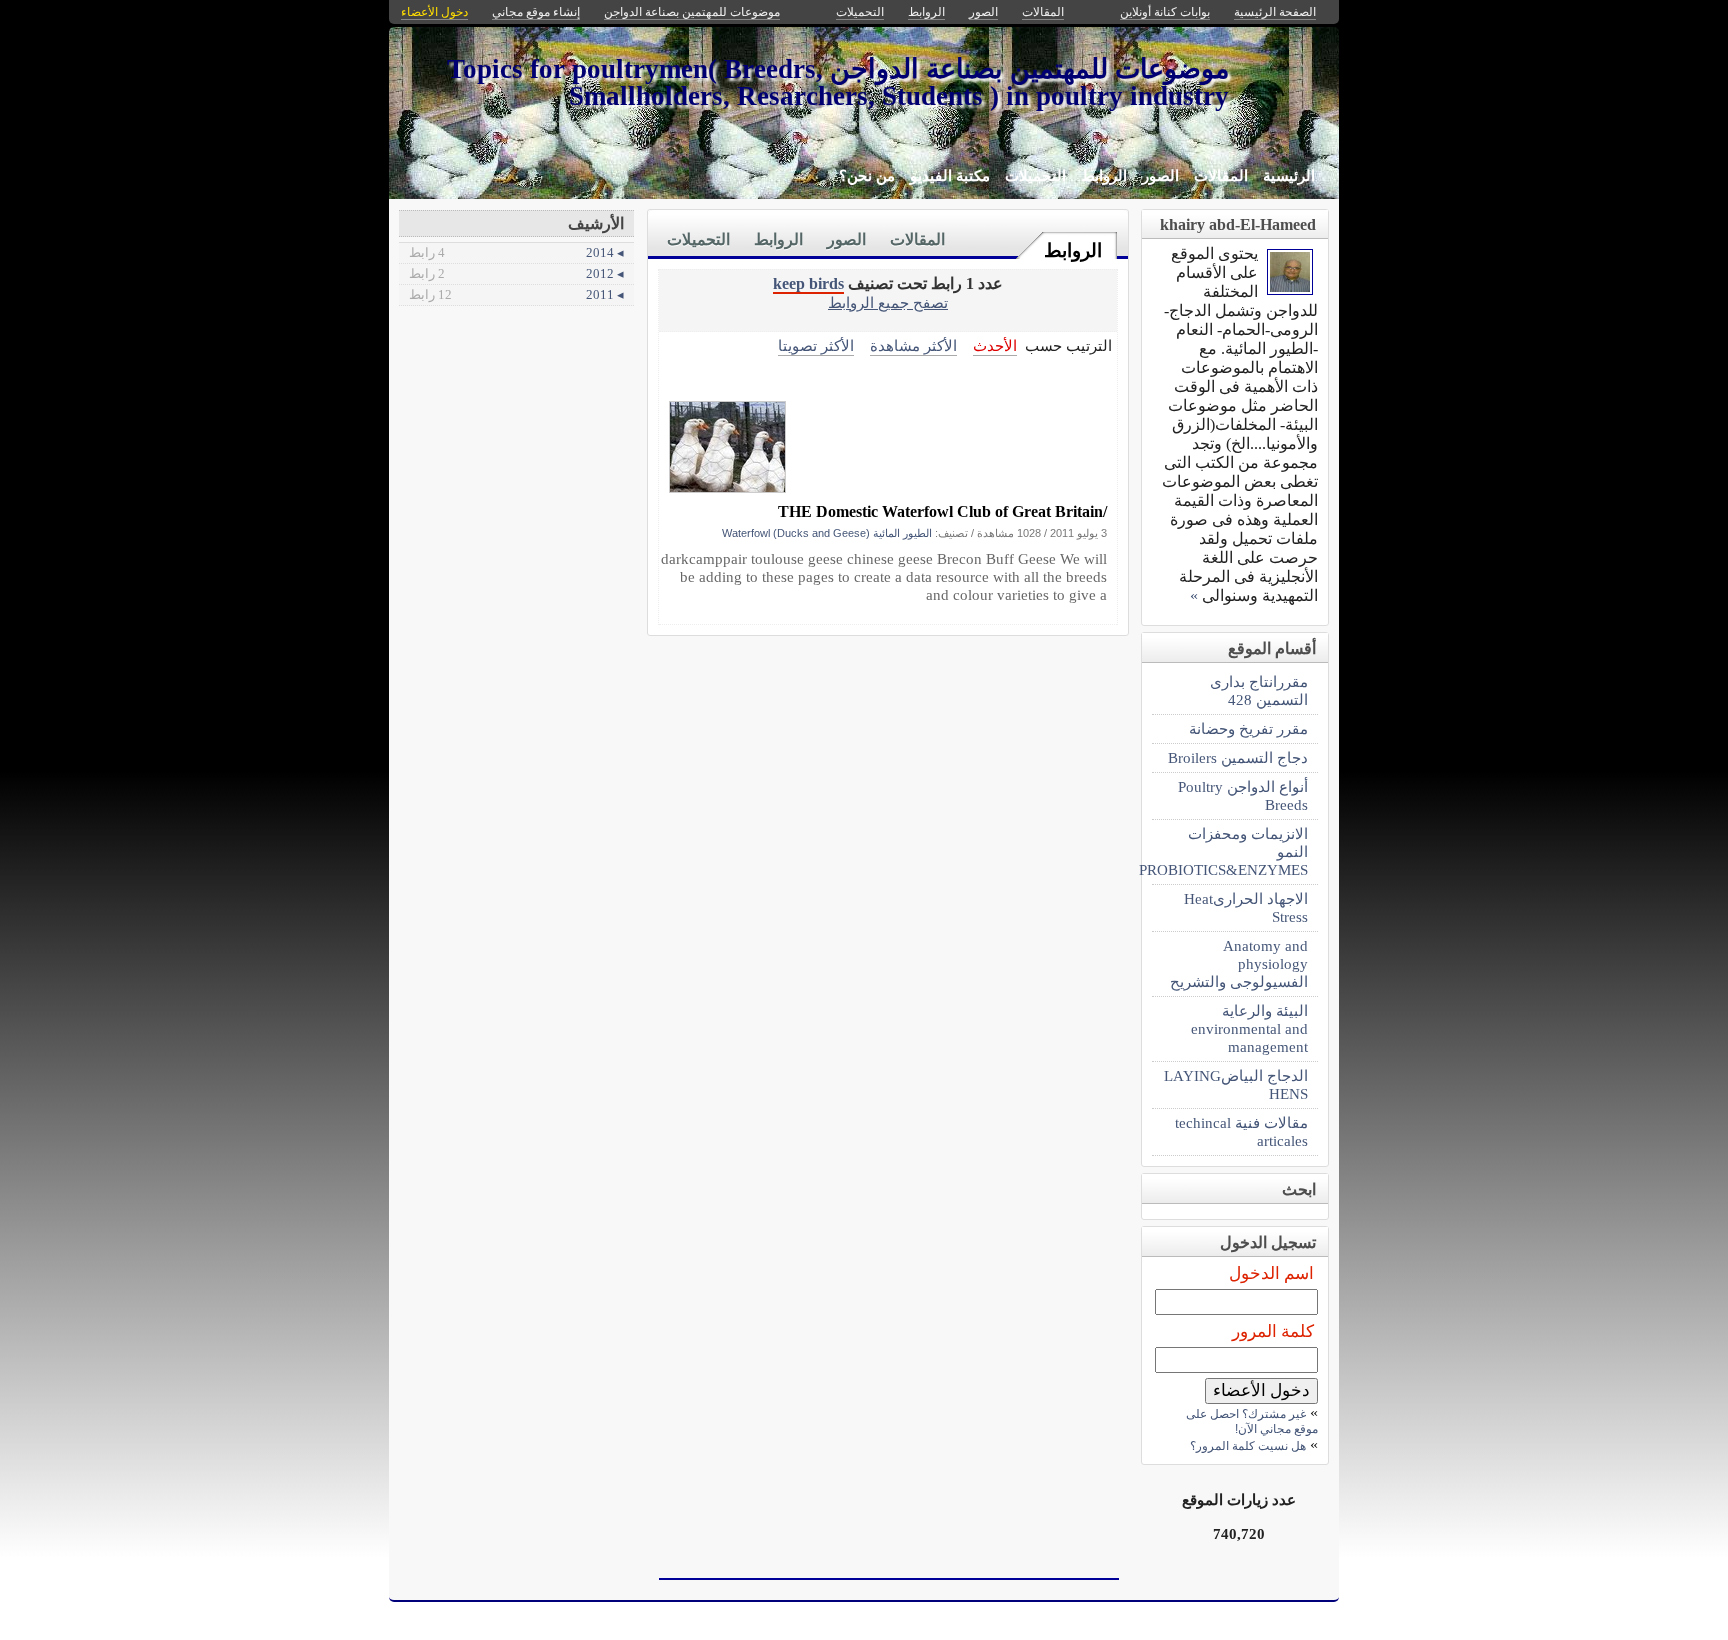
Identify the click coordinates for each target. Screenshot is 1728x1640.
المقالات (1221, 176)
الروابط (1104, 176)
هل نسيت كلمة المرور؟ (1248, 1446)
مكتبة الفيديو (950, 176)
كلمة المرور (1273, 1331)
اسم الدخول (1271, 1273)
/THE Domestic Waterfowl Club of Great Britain (942, 511)
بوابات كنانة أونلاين (1165, 12)
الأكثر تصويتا (816, 345)
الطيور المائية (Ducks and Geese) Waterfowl (827, 533)
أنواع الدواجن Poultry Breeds (1243, 795)
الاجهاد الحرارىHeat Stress (1246, 907)
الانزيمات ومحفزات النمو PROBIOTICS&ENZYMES (1230, 851)
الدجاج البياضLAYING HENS (1236, 1084)
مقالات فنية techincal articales (1241, 1131)
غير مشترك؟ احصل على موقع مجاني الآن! (1252, 1421)
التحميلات (1035, 176)
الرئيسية (1289, 176)
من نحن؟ (867, 176)
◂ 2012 (516, 273)
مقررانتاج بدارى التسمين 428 (1259, 690)
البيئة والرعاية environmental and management (1249, 1028)
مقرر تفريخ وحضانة (1248, 728)
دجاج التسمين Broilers (1238, 757)
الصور (1160, 176)
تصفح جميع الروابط (888, 302)
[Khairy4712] (1290, 289)
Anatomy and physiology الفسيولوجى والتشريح (1239, 963)
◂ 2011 (516, 294)
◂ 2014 (516, 252)
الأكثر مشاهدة (913, 345)
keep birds (808, 283)
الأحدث (995, 345)
